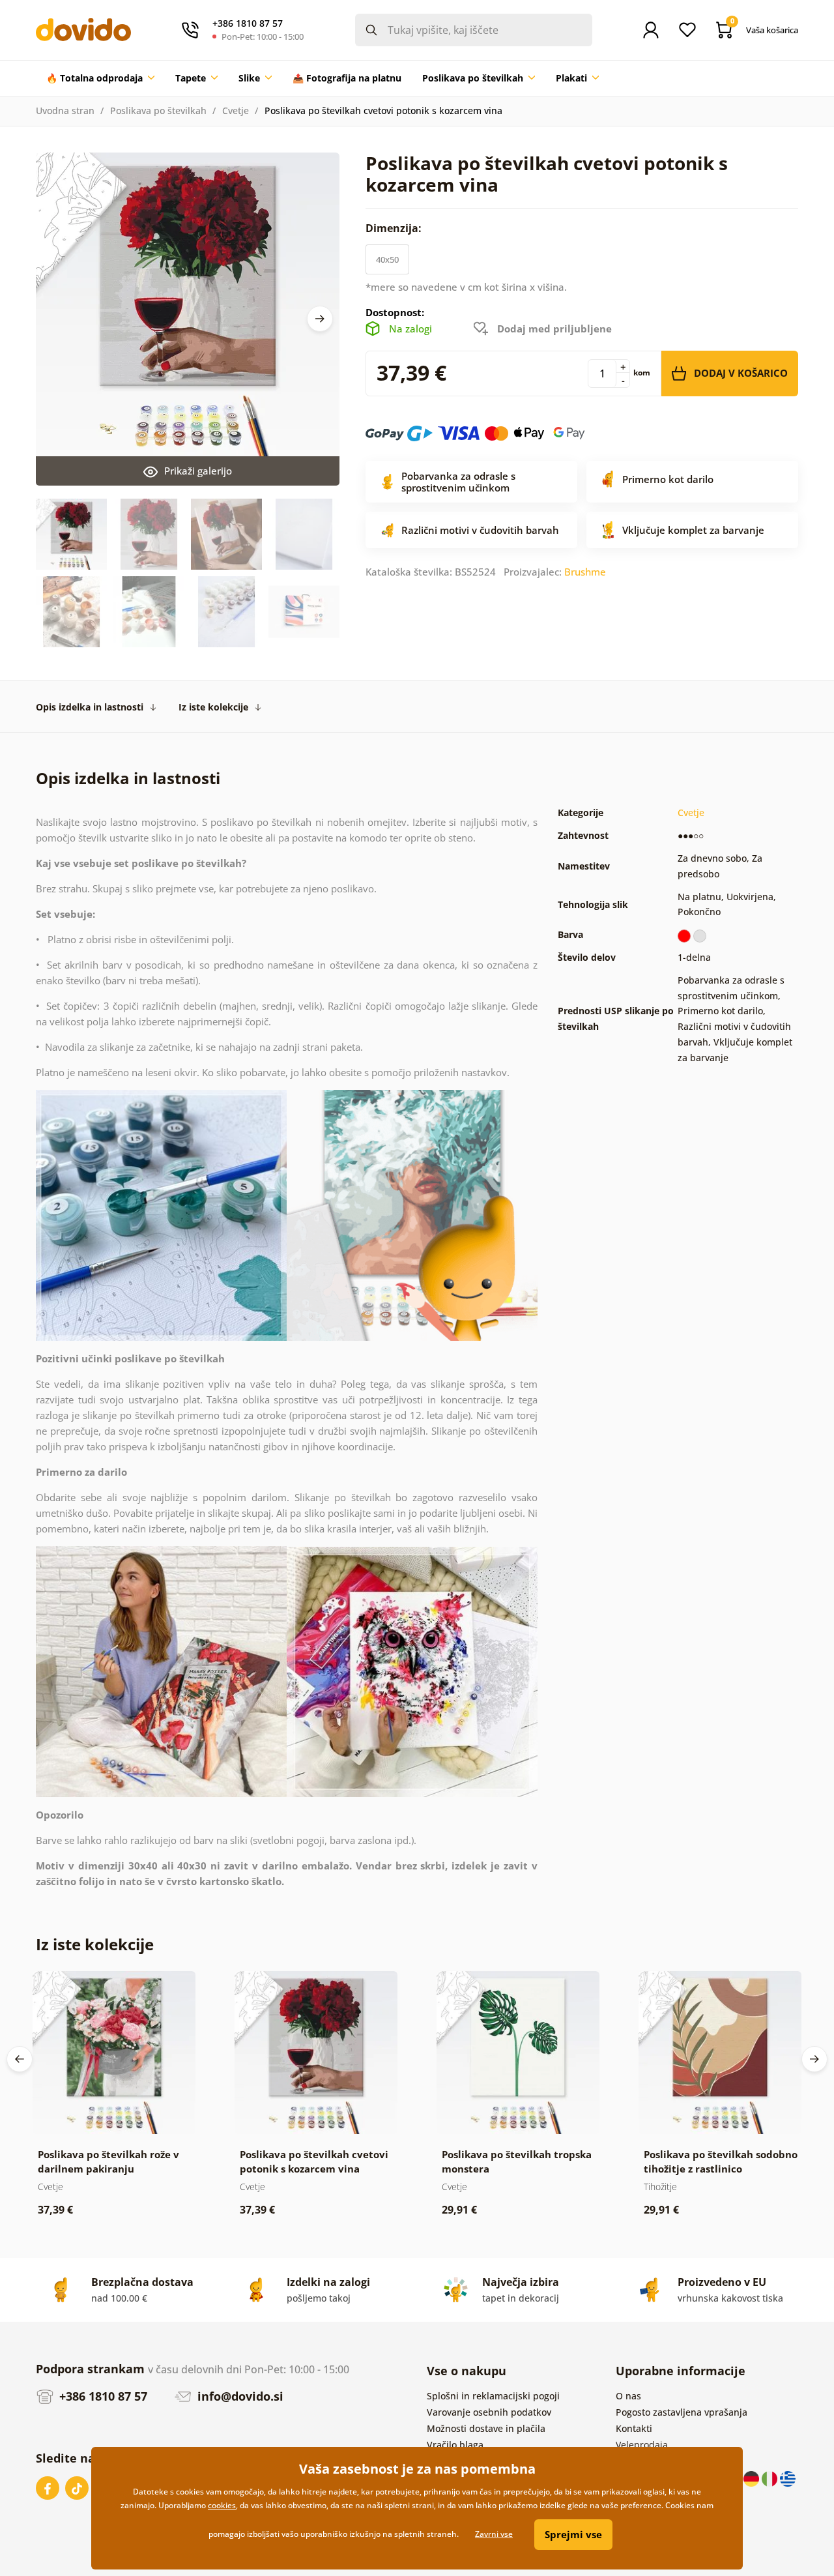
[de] (753, 2478)
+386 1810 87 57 (102, 2396)
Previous (20, 2059)
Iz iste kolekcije (213, 707)
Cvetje (236, 110)
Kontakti (634, 2428)
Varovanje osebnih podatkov (489, 2412)
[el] (788, 2478)
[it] (771, 2478)
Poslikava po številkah (158, 110)
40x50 (387, 259)
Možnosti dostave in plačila (486, 2428)
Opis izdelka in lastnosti (90, 707)
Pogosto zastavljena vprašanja (682, 2412)
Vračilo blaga (455, 2445)
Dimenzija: (395, 228)
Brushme (585, 572)
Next (320, 319)
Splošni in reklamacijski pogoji (493, 2396)
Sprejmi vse (573, 2534)
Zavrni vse (494, 2534)
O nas (628, 2396)
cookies (222, 2505)
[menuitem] (100, 78)
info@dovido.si (239, 2396)
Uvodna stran (65, 110)
